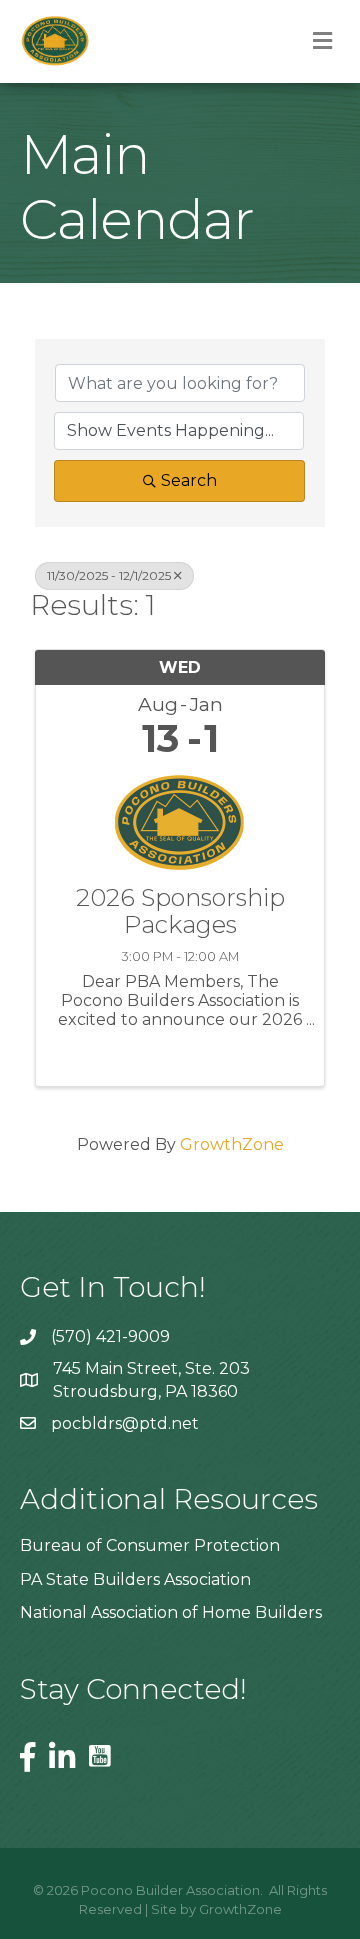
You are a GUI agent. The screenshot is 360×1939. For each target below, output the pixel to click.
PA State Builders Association (135, 1579)
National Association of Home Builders (171, 1612)
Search (189, 480)
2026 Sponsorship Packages (180, 911)
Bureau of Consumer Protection (150, 1545)
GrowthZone (232, 1144)
